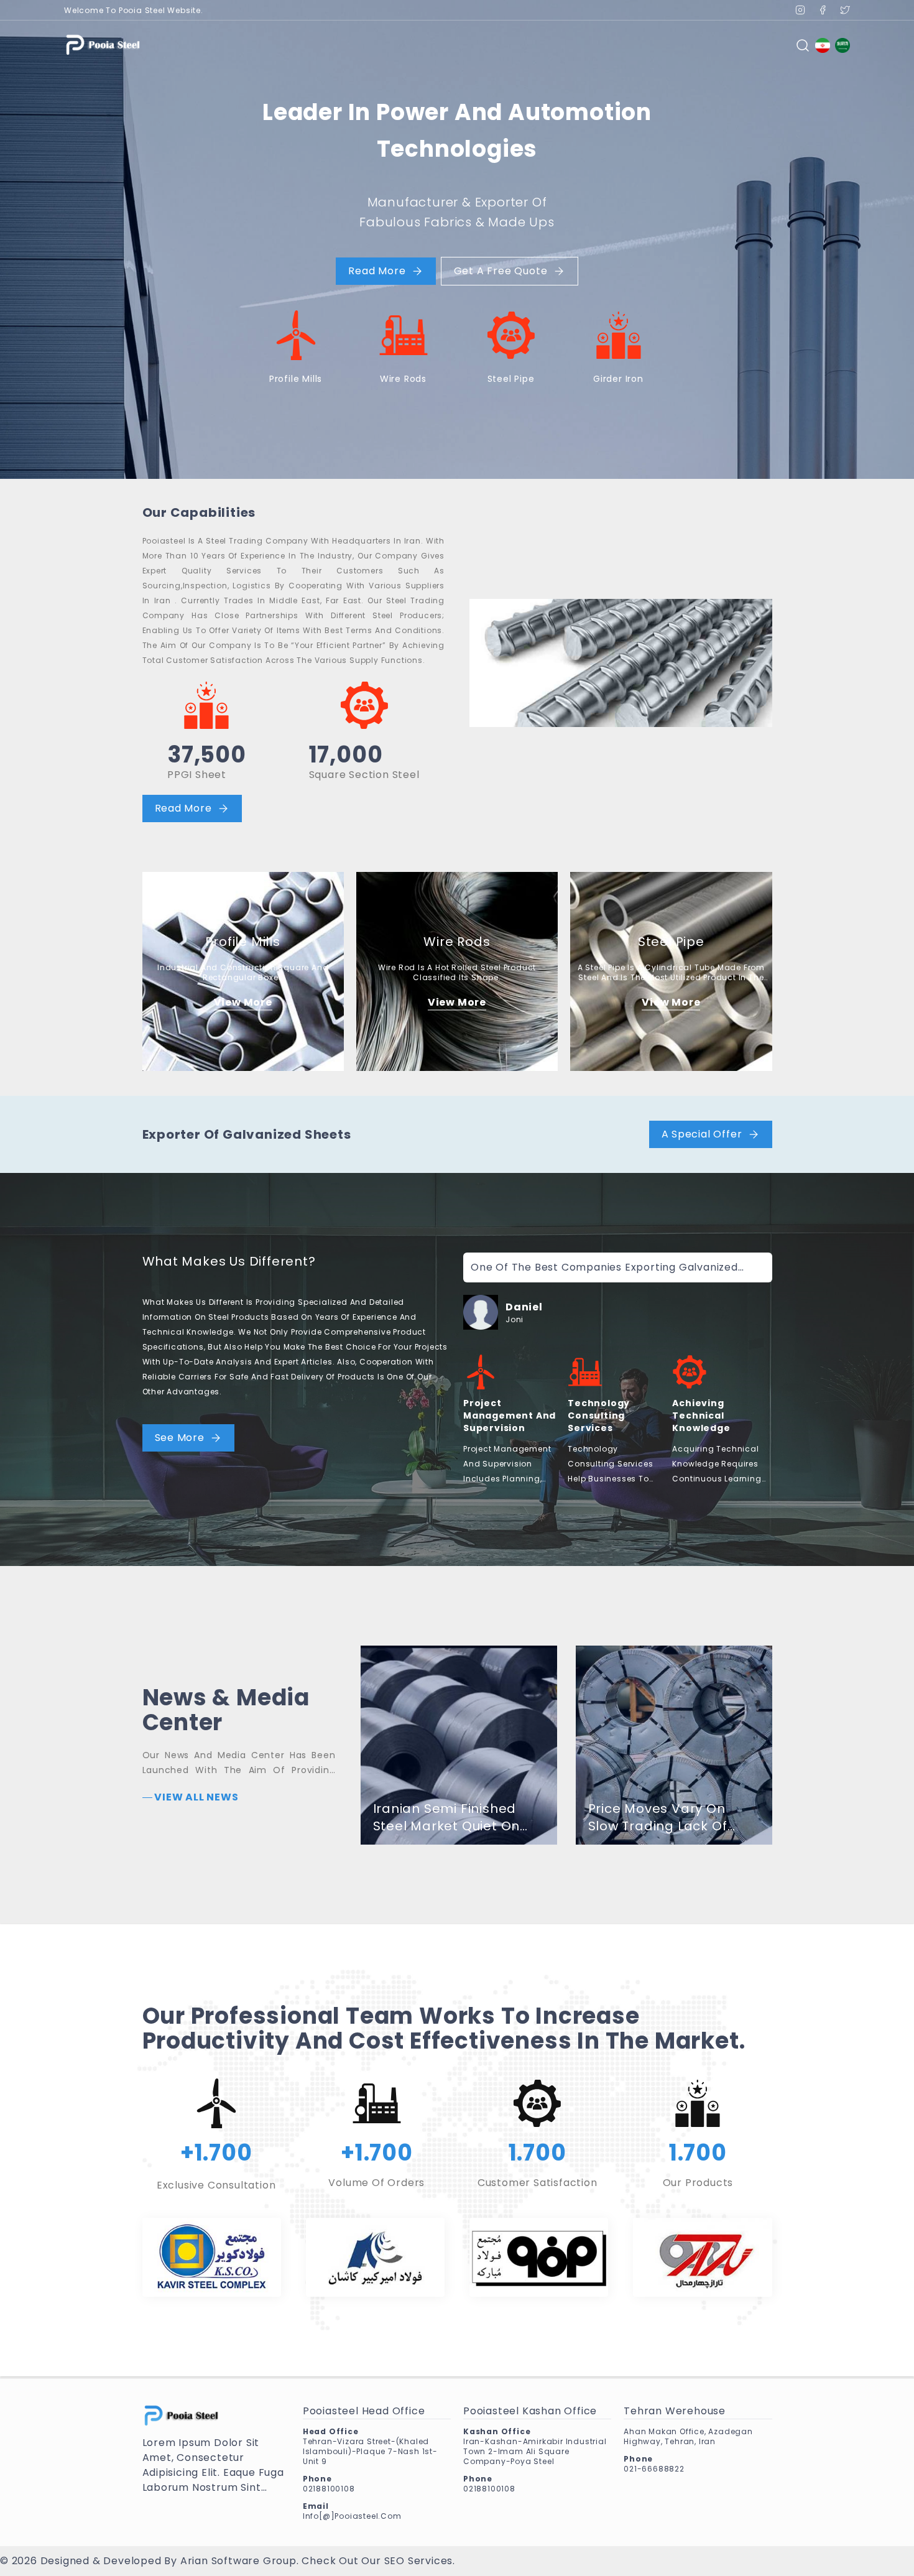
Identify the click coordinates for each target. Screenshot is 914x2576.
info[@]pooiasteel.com (352, 2516)
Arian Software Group (238, 2561)
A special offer (702, 1134)
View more (243, 1002)
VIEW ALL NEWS (196, 1797)
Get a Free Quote (501, 271)
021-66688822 (654, 2469)
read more (377, 271)
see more (180, 1438)
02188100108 (329, 2489)
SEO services (419, 2561)
